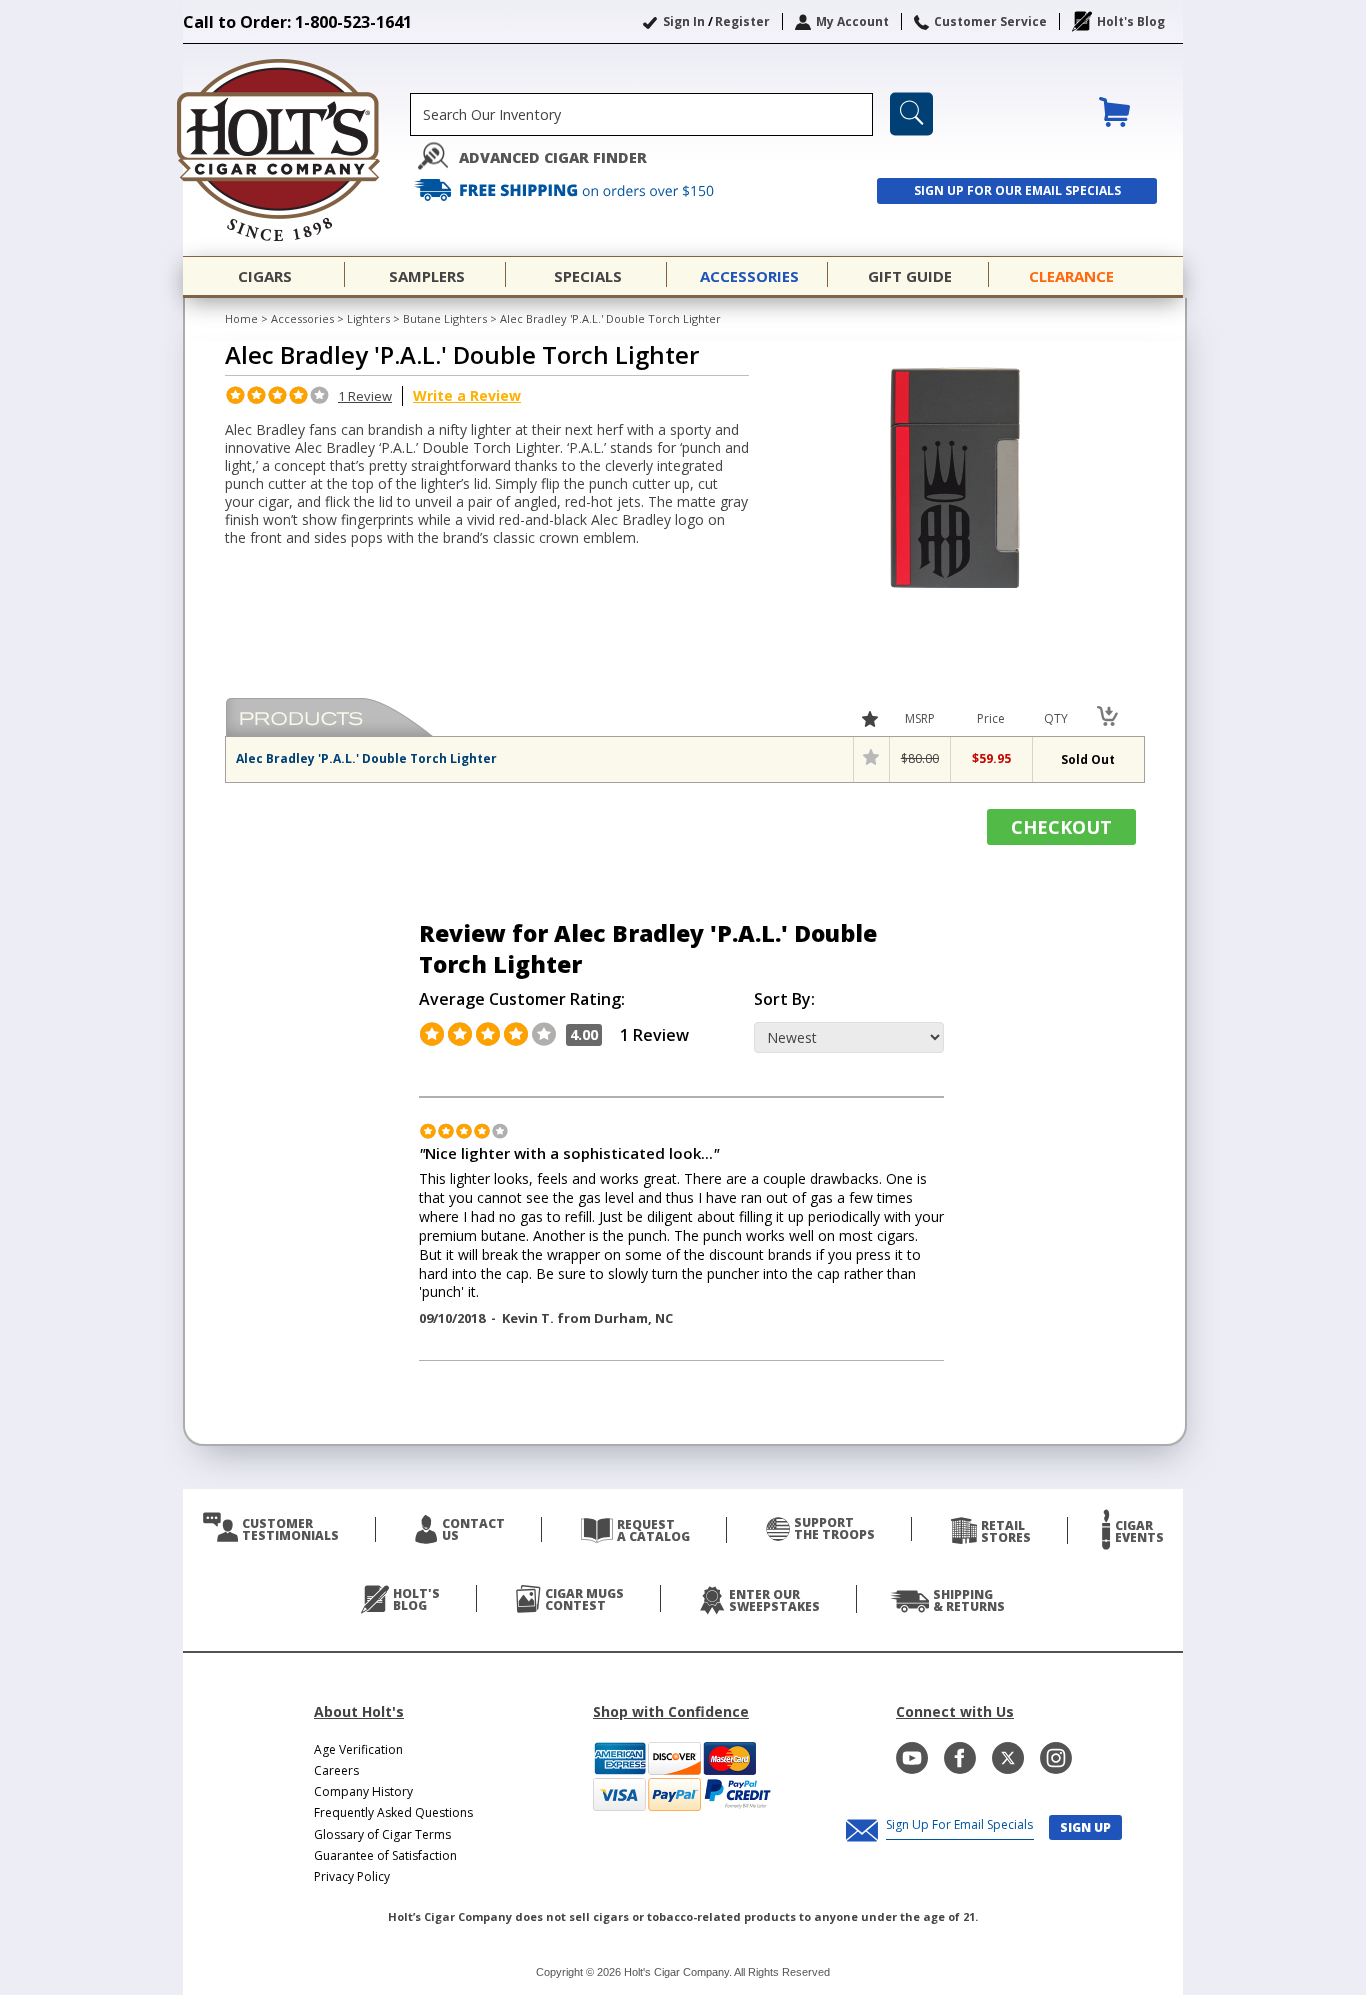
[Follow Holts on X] (1008, 1758)
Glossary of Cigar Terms (382, 1834)
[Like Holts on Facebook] (960, 1758)
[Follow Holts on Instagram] (1056, 1758)
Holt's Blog (1131, 21)
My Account (852, 21)
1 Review (365, 396)
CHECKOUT (1061, 827)
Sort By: (784, 999)
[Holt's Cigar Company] (296, 150)
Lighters (368, 318)
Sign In (684, 21)
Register (742, 21)
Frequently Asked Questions (393, 1812)
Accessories (302, 318)
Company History (363, 1791)
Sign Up (1085, 1827)
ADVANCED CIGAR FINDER (553, 157)
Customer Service (990, 21)
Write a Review (467, 395)
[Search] (911, 114)
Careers (336, 1770)
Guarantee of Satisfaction (385, 1855)
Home (241, 318)
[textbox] (641, 114)
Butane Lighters (445, 318)
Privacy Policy (352, 1876)
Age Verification (358, 1749)
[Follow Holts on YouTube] (912, 1758)
